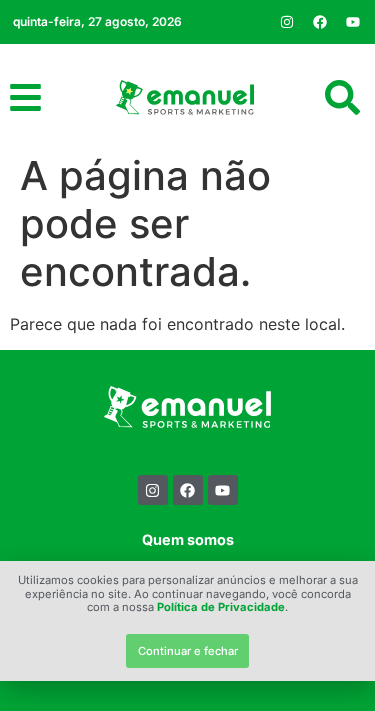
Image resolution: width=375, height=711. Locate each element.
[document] (187, 355)
